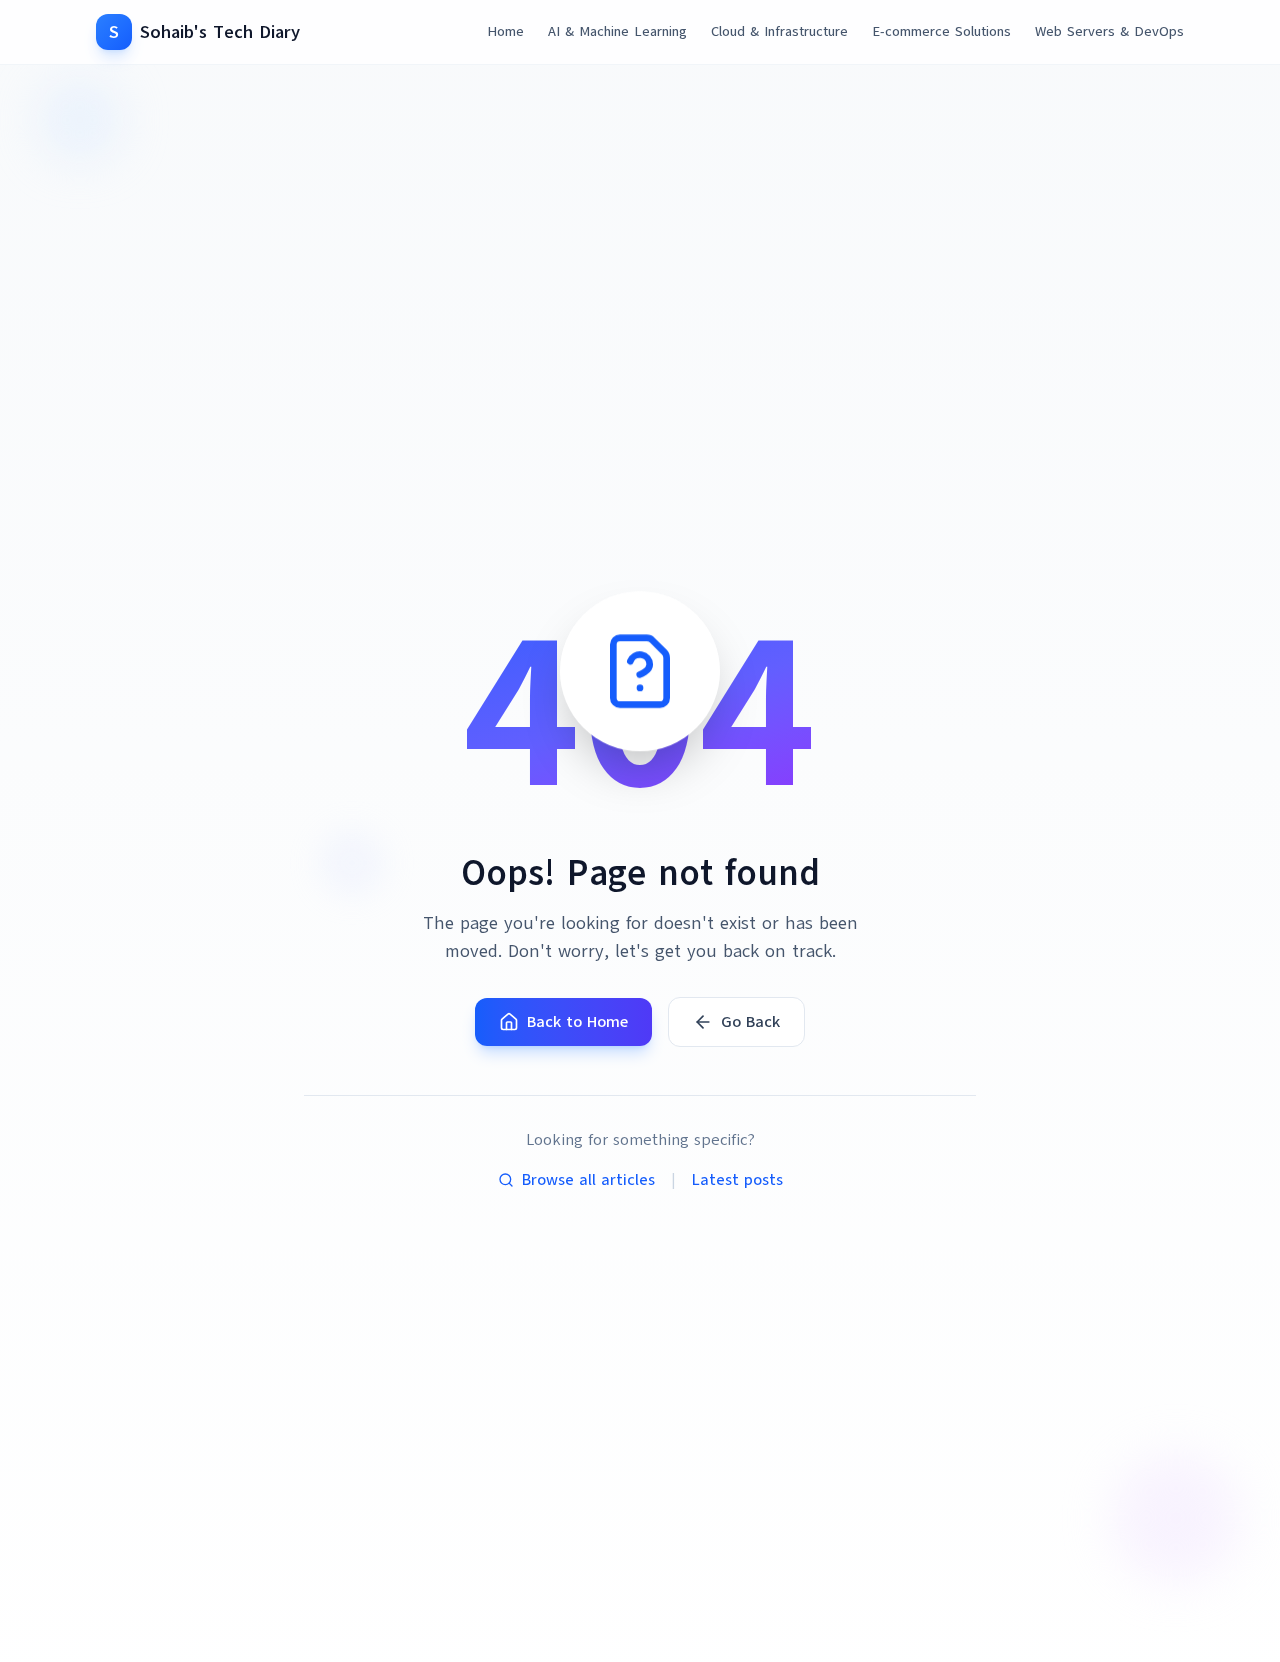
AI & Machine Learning (617, 31)
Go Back (750, 1022)
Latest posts (737, 1180)
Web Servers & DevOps (1109, 31)
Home (505, 31)
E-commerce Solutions (941, 31)
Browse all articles (588, 1180)
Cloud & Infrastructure (779, 31)
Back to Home (577, 1022)
